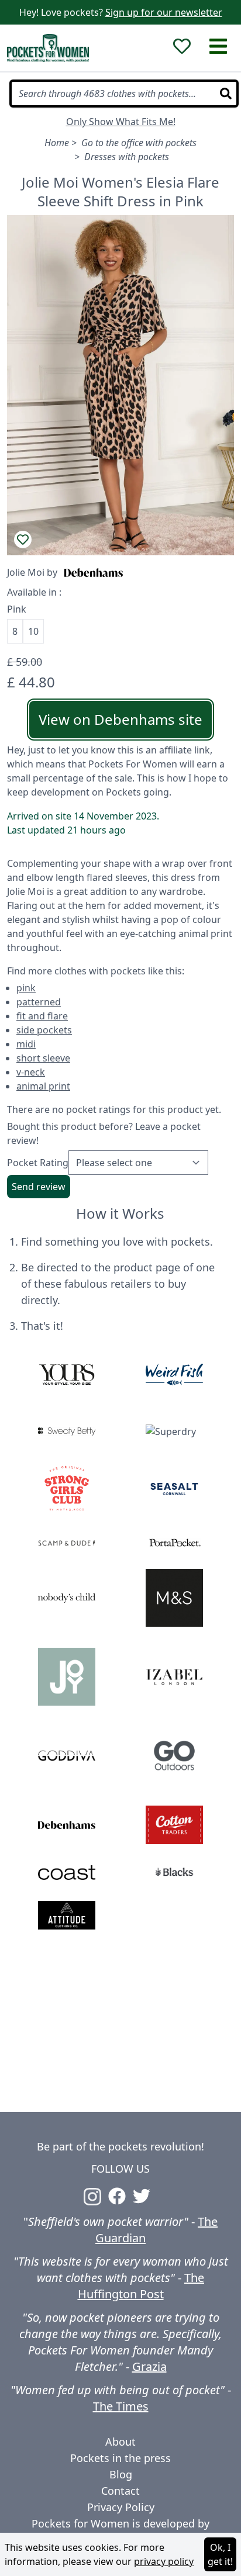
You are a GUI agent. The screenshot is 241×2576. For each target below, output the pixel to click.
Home (57, 143)
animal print (43, 1086)
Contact (120, 2491)
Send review (39, 1187)
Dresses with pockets (127, 157)
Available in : (34, 592)
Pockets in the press (120, 2458)
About (120, 2442)
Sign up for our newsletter (164, 12)
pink (26, 988)
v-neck (31, 1072)
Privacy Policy (121, 2507)
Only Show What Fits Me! (121, 122)
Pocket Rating (38, 1163)
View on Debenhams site (120, 719)
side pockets (44, 1030)
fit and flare (42, 1016)
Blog (121, 2474)
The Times (121, 2406)
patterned (39, 1002)
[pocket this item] (23, 540)
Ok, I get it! (220, 2554)
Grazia (149, 2366)
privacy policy (164, 2561)
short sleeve (43, 1058)
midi (26, 1044)
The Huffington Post (141, 2286)
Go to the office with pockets (139, 143)
